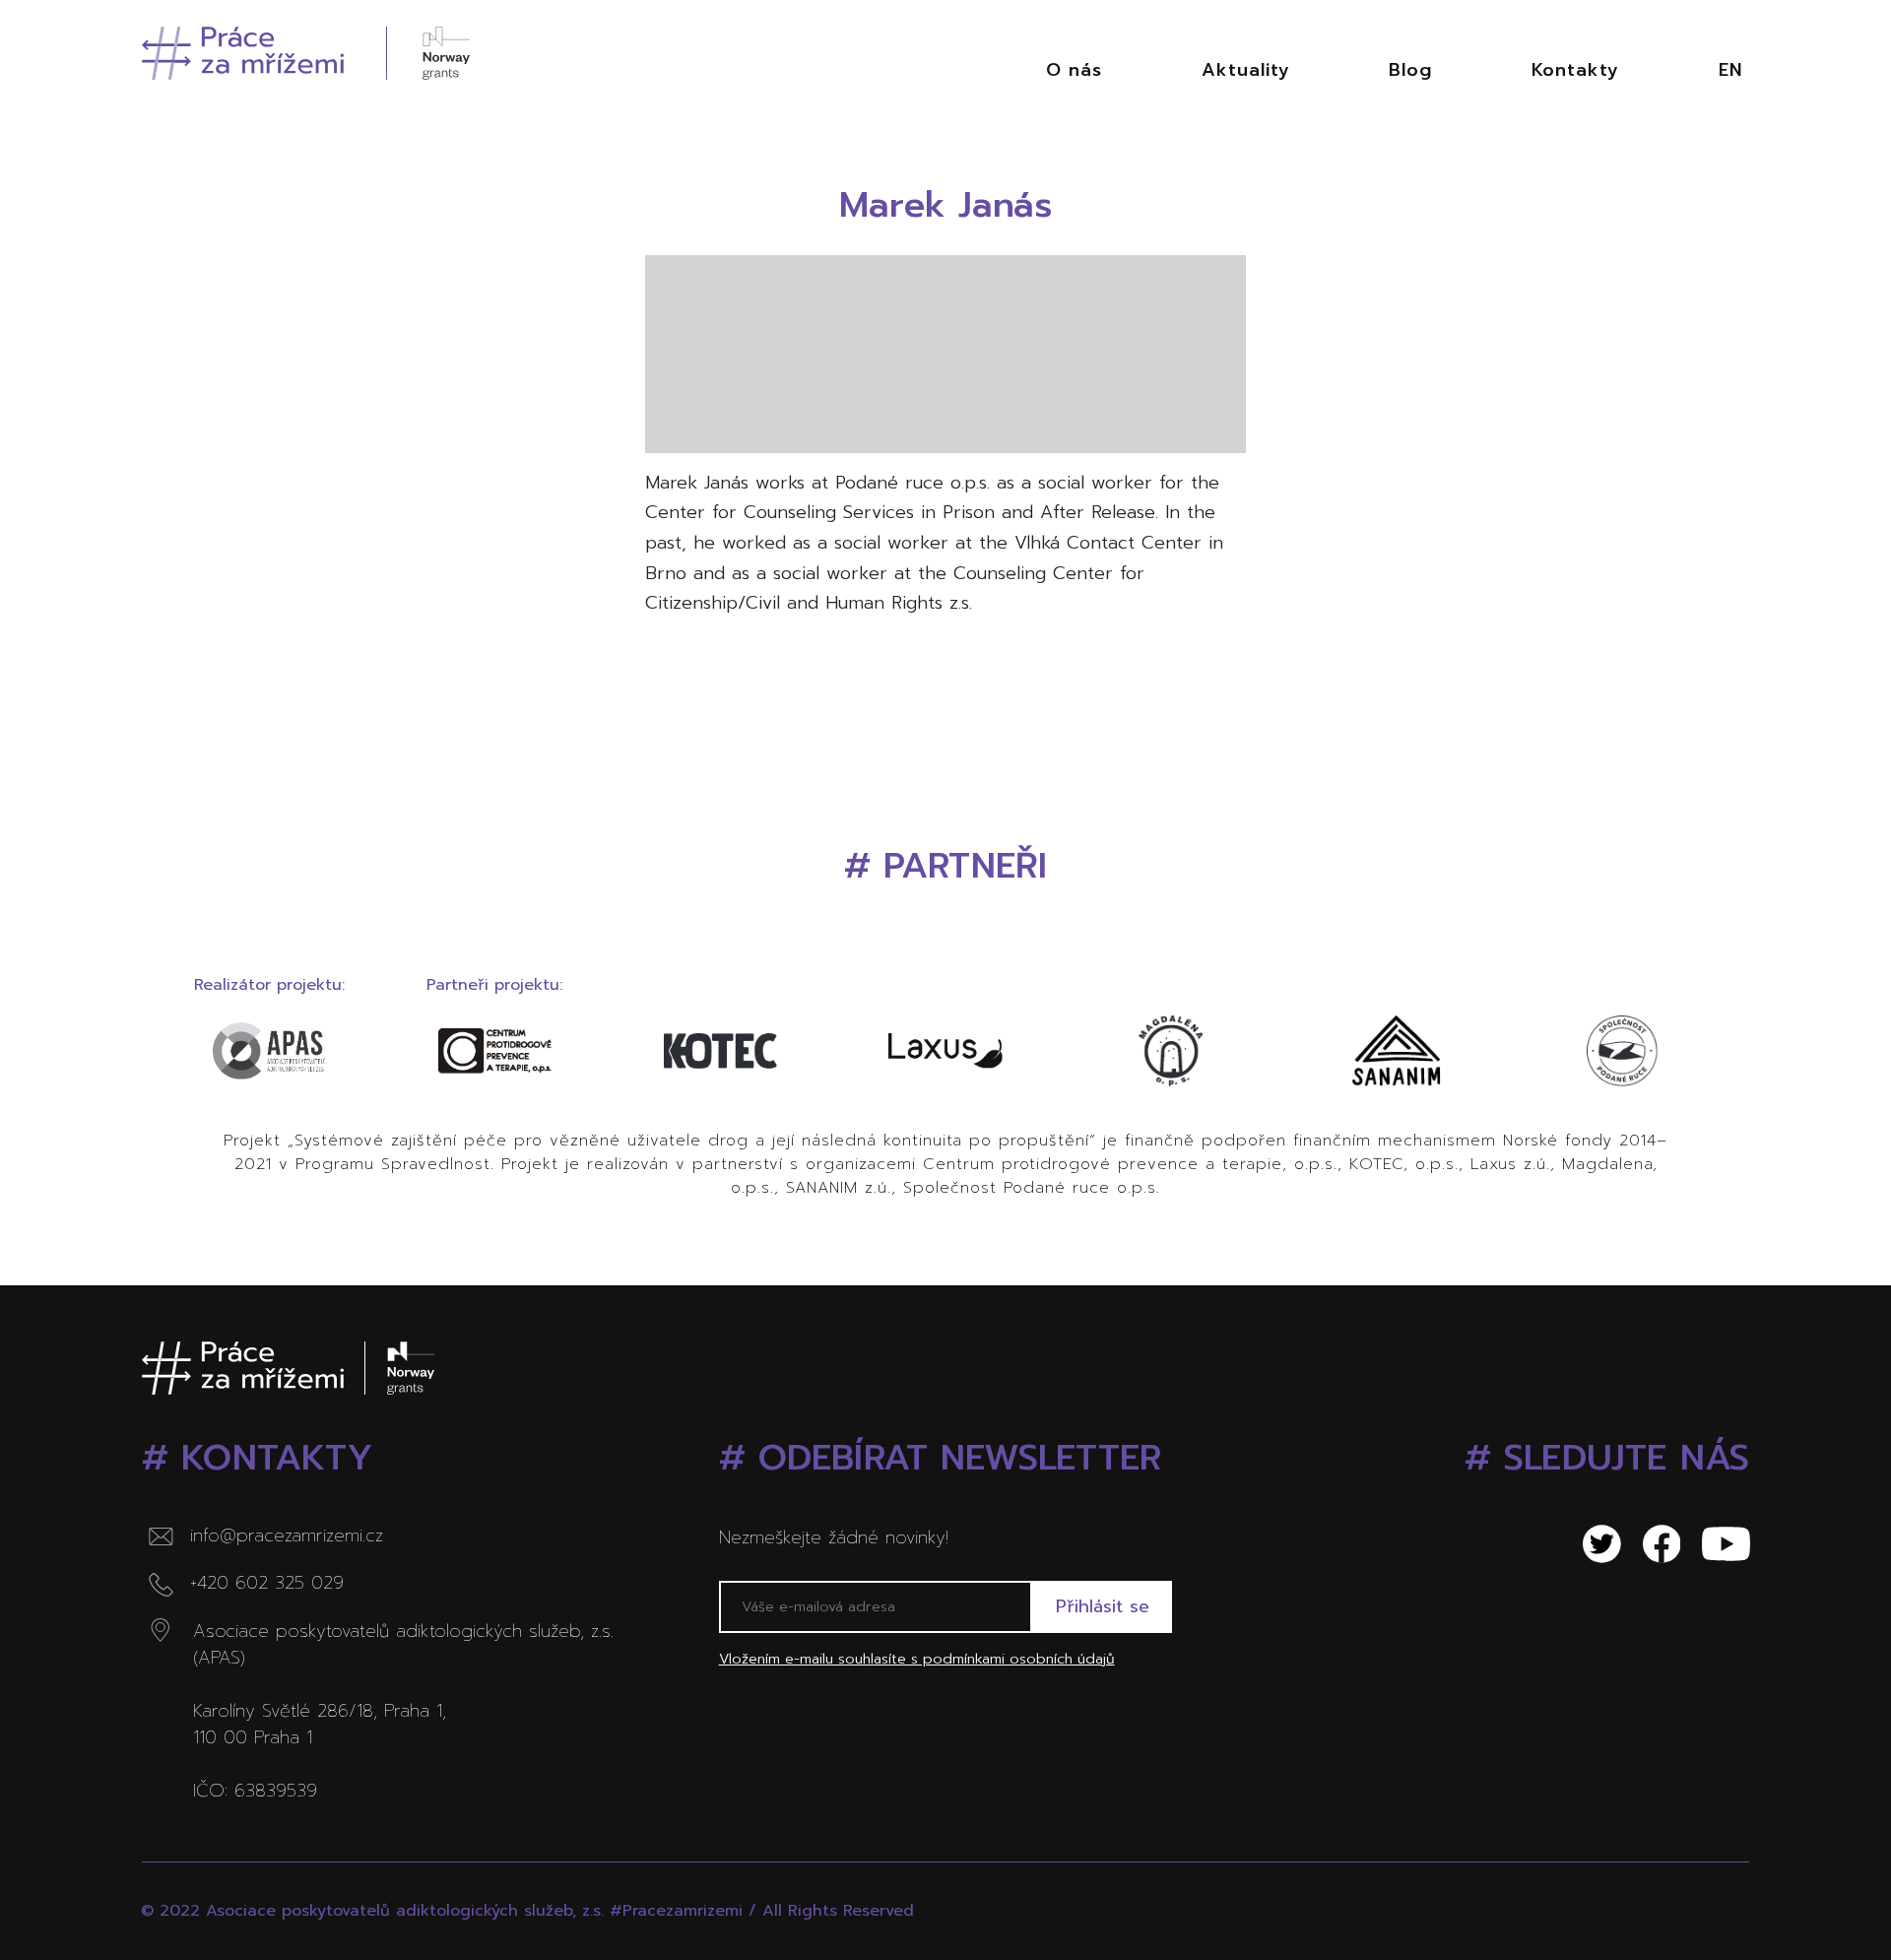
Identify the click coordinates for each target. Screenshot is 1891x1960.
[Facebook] (1651, 1544)
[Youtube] (1715, 1544)
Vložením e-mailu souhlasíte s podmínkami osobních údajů (917, 1659)
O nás (1074, 70)
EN (1730, 70)
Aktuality (1246, 70)
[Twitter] (1592, 1544)
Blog (1410, 70)
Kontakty (1575, 70)
